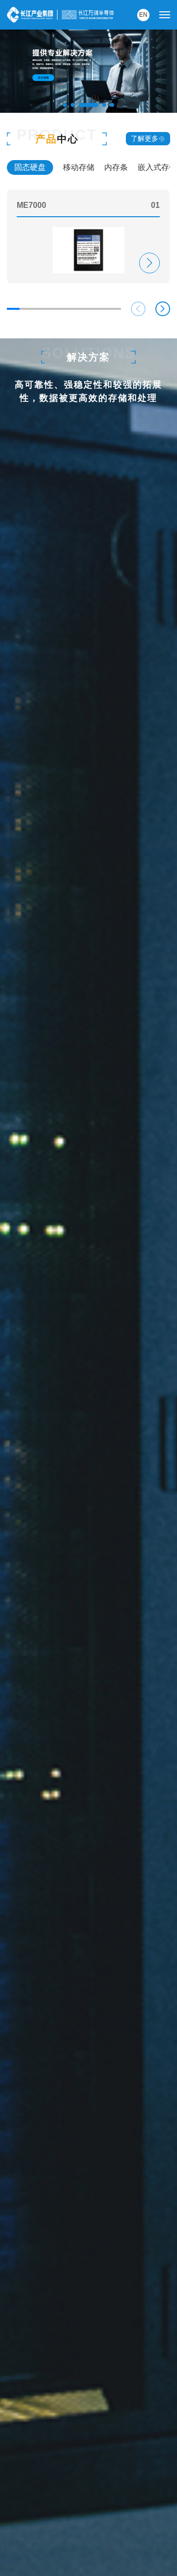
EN (143, 15)
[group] (88, 236)
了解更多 (145, 138)
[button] (65, 105)
